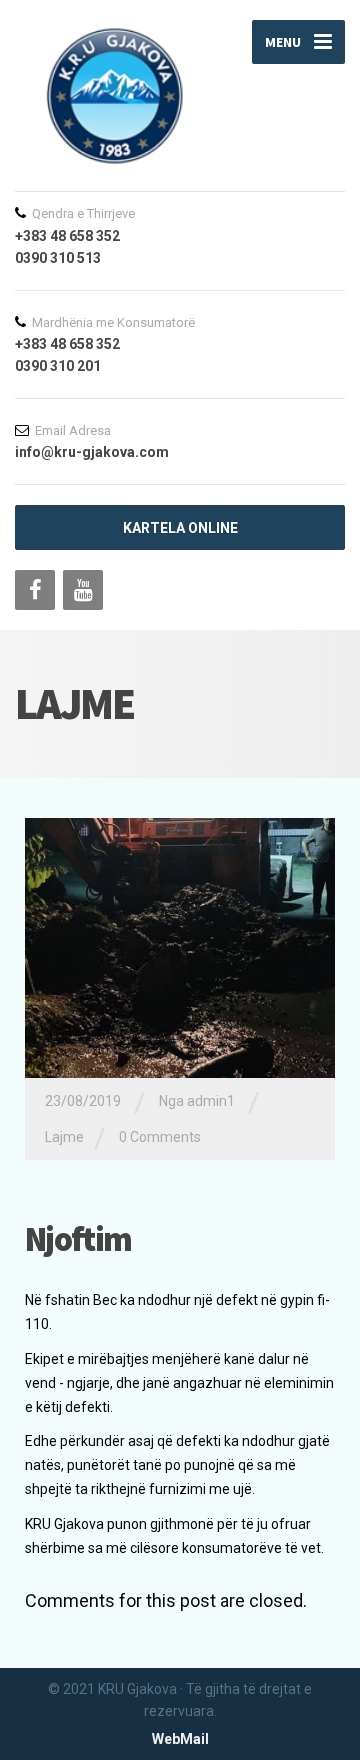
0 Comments (160, 1137)
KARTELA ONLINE (180, 528)
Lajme (64, 1137)
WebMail (180, 1739)
